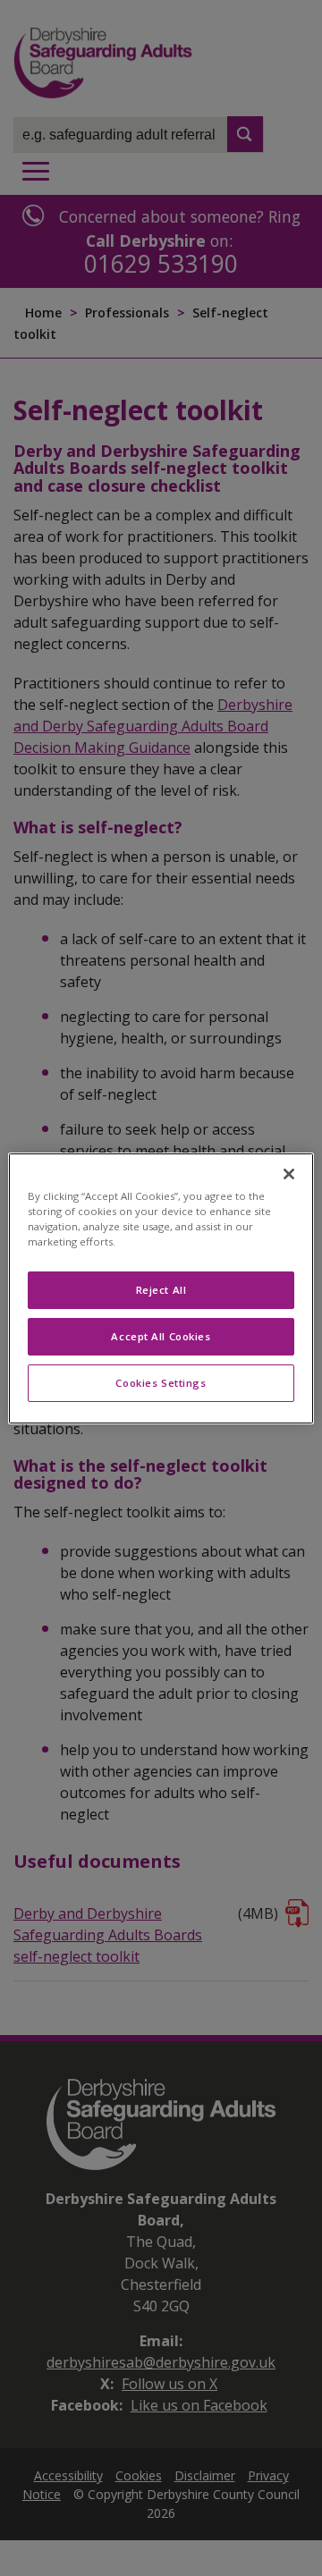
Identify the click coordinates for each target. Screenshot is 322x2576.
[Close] (289, 1173)
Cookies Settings (161, 1383)
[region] (161, 1288)
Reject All (161, 1290)
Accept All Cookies (161, 1336)
